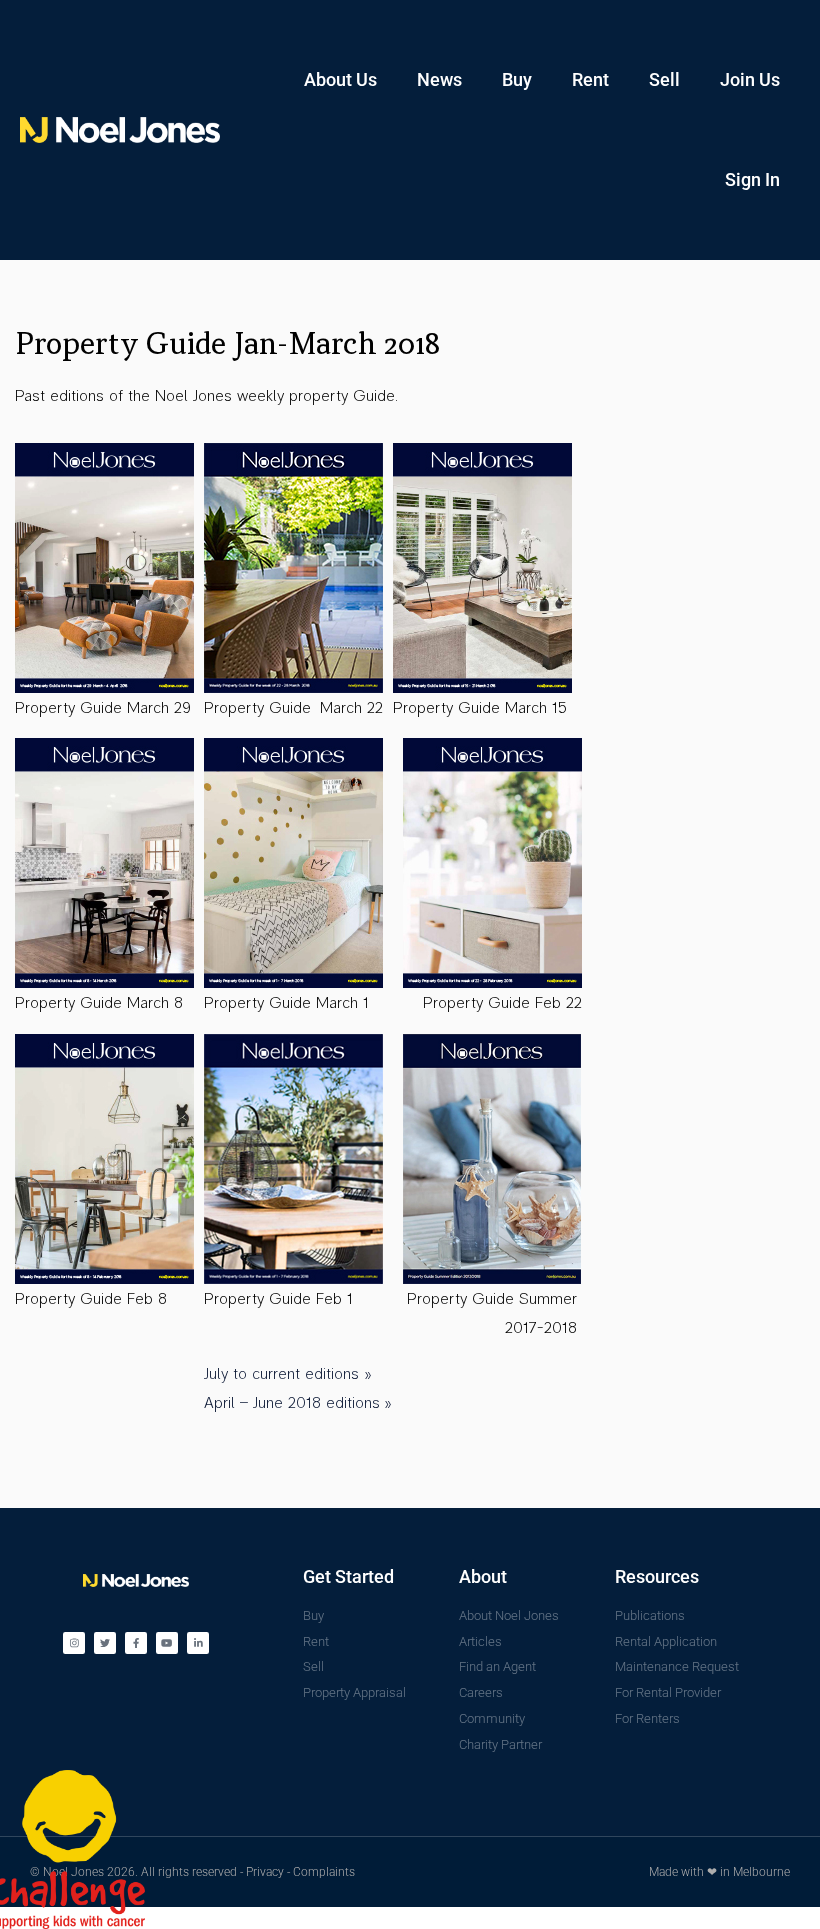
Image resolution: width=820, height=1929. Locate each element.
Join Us (750, 79)
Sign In (752, 179)
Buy (517, 79)
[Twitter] (105, 1643)
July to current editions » (288, 1373)
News (439, 79)
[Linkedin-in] (198, 1643)
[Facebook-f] (136, 1643)
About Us (340, 79)
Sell (664, 79)
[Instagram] (74, 1643)
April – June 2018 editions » (298, 1402)
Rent (590, 79)
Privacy (265, 1872)
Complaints (324, 1872)
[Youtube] (167, 1643)
